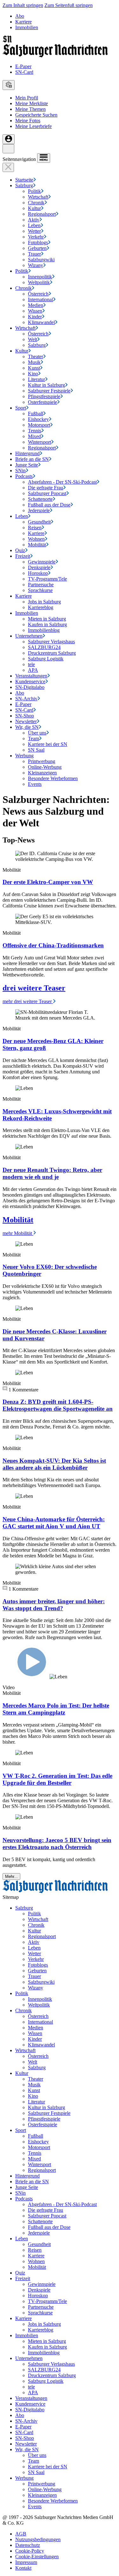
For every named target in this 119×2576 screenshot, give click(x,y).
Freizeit (23, 556)
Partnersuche (41, 585)
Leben (34, 225)
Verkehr (36, 237)
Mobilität (37, 545)
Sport (21, 408)
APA (33, 670)
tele (31, 664)
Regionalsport (42, 214)
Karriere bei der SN (48, 744)
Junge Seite (27, 465)
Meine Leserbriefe (33, 126)
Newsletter (26, 721)
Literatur (36, 379)
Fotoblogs (38, 242)
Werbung (24, 756)
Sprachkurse (40, 590)
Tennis (35, 431)
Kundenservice (30, 681)
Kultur (34, 208)
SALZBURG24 (44, 647)
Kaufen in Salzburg (47, 624)
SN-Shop (25, 716)
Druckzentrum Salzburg (52, 653)
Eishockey (38, 419)
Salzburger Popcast (47, 493)
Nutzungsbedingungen (38, 2539)
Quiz (20, 550)
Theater (36, 356)
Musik (34, 362)
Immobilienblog (44, 630)
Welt (33, 339)
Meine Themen (30, 109)
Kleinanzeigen (42, 773)
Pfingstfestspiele (44, 396)
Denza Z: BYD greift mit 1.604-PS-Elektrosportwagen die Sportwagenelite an (58, 1405)
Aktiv (34, 220)
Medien (36, 305)
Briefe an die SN (32, 459)
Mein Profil (27, 98)
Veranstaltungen (31, 676)
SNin (20, 471)
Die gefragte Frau (46, 488)
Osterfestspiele (43, 402)
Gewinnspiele (42, 562)
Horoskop (38, 573)
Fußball (36, 413)
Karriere (23, 22)
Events (35, 784)
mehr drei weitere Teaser (28, 1001)
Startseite (24, 180)
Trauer (34, 254)
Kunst (34, 368)
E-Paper (23, 66)
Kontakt (23, 2568)
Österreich (38, 294)
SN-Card (24, 72)
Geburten (37, 248)
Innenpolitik (40, 277)
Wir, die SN (27, 727)
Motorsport (39, 425)
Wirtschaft (38, 197)
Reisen (35, 528)
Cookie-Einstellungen (37, 2557)
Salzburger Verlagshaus (51, 642)
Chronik (36, 203)
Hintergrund (27, 453)
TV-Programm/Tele (47, 579)
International (40, 299)
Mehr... (11, 1876)
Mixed (34, 436)
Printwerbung (42, 761)
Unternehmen (29, 636)
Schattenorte (40, 499)
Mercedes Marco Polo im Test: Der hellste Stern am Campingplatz (56, 1709)
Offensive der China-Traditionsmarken (53, 945)
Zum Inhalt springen (23, 5)
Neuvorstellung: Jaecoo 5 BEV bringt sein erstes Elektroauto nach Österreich (57, 1844)
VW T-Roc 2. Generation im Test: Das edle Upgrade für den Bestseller (57, 1779)
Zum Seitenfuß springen (69, 5)
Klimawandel (41, 322)
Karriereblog (41, 607)
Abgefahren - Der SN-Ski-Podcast (62, 482)
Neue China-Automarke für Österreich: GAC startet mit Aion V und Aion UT (54, 1523)
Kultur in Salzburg (46, 385)
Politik (34, 191)
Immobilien (27, 27)
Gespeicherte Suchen (36, 115)
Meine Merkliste (32, 103)
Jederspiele (39, 510)
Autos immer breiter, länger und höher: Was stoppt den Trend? (54, 1605)
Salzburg (24, 185)
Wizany (36, 265)
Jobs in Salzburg (44, 602)
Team (33, 738)
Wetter (34, 231)
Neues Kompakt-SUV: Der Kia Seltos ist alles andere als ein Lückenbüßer (54, 1464)
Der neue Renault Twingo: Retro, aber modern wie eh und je (52, 1173)
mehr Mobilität (18, 1233)
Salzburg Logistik (46, 659)
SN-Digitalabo (30, 687)
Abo (20, 16)
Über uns (37, 733)
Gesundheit (39, 522)
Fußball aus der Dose (49, 505)
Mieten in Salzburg (47, 619)
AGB (21, 2534)
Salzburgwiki (41, 260)
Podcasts (24, 476)
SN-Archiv (26, 699)
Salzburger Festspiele (49, 391)
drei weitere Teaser (34, 988)
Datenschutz (28, 2545)
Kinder (35, 317)
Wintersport (40, 442)
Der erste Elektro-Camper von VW (48, 882)
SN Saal (36, 750)
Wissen (35, 311)
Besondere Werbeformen (53, 778)
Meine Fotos (28, 121)
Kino (33, 374)
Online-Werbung (45, 767)
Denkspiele (39, 567)
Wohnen (36, 539)
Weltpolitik (39, 282)
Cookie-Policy (30, 2551)
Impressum (26, 2562)
